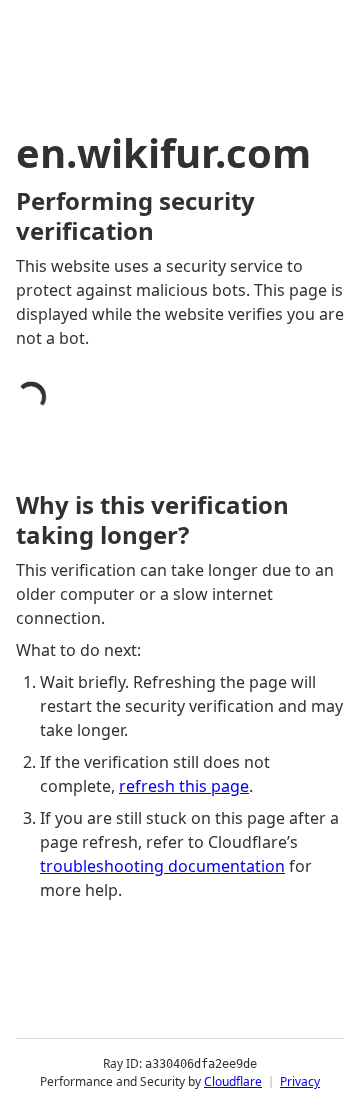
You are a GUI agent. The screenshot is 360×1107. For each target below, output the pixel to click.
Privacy (300, 1081)
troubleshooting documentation (162, 866)
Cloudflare (233, 1081)
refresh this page (184, 786)
